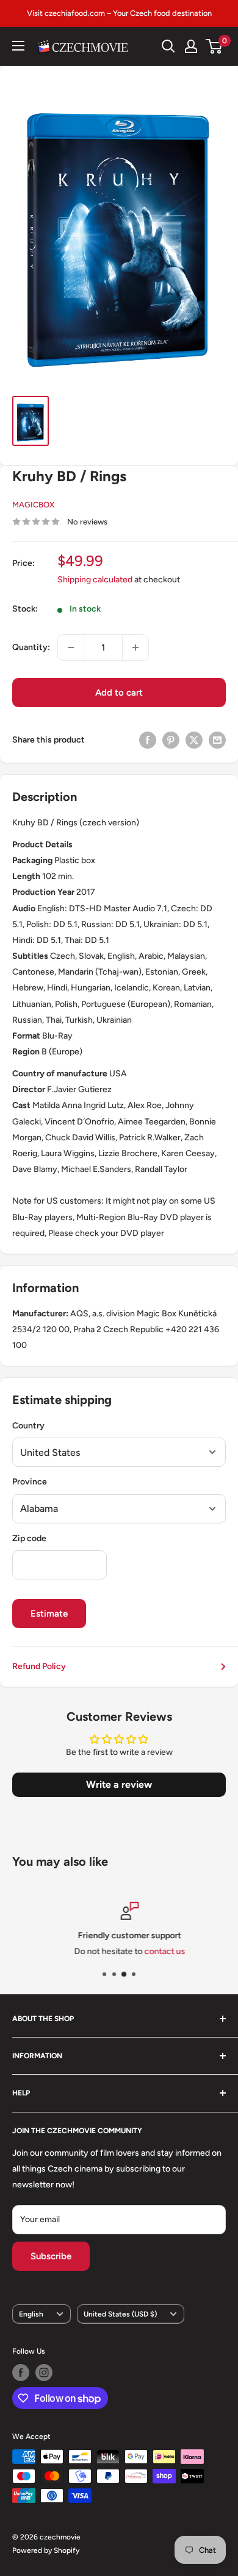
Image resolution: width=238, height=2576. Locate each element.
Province (30, 1482)
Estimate (49, 1614)
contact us (154, 1952)
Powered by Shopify (46, 2550)
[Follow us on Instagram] (44, 2373)
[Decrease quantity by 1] (71, 648)
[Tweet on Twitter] (194, 740)
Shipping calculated (95, 580)
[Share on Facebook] (148, 740)
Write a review (119, 1784)
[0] (215, 46)
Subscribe (51, 2256)
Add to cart (119, 693)
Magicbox (33, 505)
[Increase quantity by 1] (135, 648)
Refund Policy (39, 1666)
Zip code (29, 1538)
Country (28, 1426)
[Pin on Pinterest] (171, 740)
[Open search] (168, 46)
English (31, 2314)
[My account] (191, 46)
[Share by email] (217, 740)
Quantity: (31, 647)
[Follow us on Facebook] (21, 2373)
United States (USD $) (120, 2314)
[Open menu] (18, 46)
